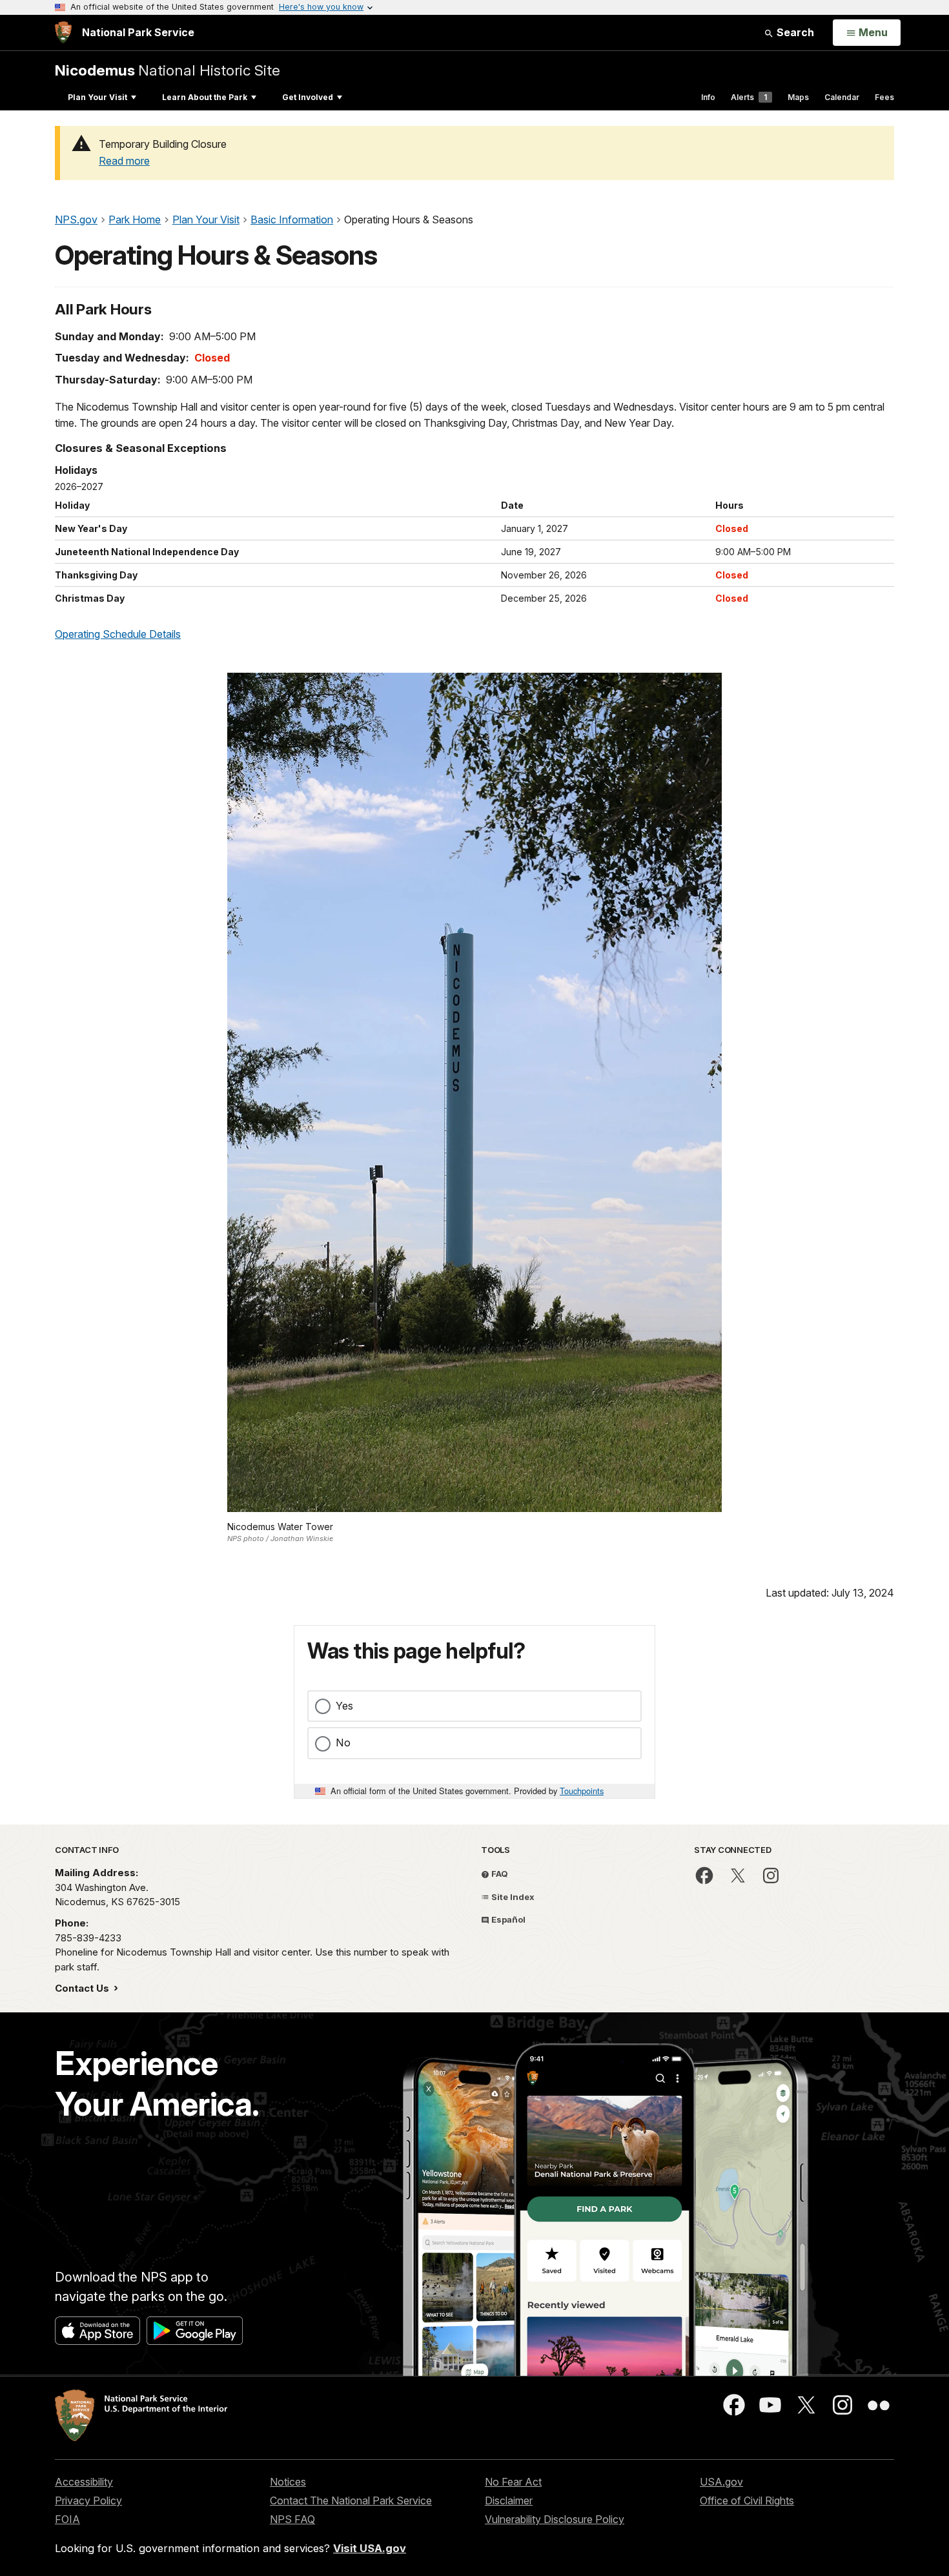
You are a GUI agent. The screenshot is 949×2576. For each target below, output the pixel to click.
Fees (884, 97)
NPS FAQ (292, 2519)
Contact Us (83, 1988)
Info (708, 97)
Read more (124, 161)
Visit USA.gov (370, 2548)
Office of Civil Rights (747, 2500)
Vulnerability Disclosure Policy (555, 2519)
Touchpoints (582, 1791)
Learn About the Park (205, 97)
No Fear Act (513, 2482)
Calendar (842, 97)
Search (794, 32)
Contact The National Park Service (351, 2500)
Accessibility (84, 2482)
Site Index (512, 1897)
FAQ (499, 1874)
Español (507, 1919)
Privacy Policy (88, 2500)
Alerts (749, 97)
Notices (288, 2482)
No (343, 1743)
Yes (344, 1706)
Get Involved (308, 97)
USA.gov (721, 2482)
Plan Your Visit (97, 97)
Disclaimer (509, 2500)
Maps (798, 97)
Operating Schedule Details (118, 634)
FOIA (67, 2519)
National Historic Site (168, 70)
